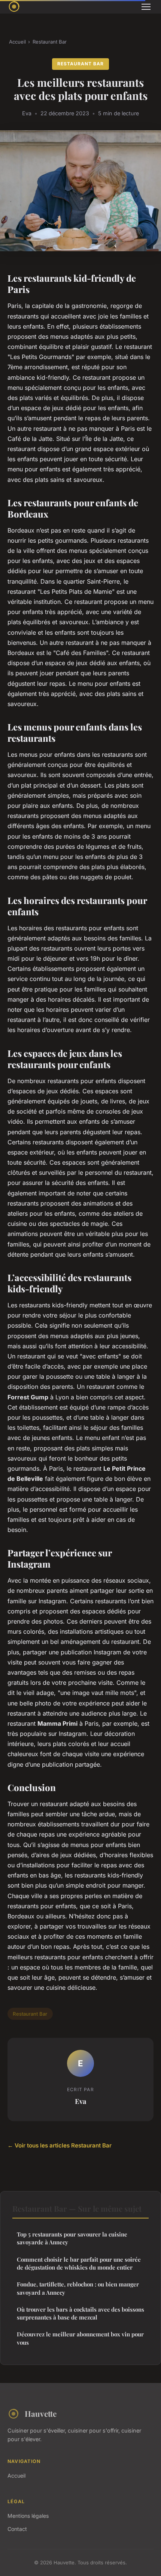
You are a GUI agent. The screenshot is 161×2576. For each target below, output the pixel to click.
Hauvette (41, 2413)
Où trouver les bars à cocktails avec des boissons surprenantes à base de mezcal (80, 2313)
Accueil (17, 42)
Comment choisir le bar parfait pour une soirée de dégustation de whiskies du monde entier (79, 2263)
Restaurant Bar (50, 42)
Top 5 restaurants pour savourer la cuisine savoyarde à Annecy (72, 2238)
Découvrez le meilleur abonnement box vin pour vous (80, 2338)
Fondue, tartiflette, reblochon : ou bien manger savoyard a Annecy (78, 2288)
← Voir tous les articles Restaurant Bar (60, 2145)
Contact (17, 2529)
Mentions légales (28, 2516)
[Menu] (146, 7)
